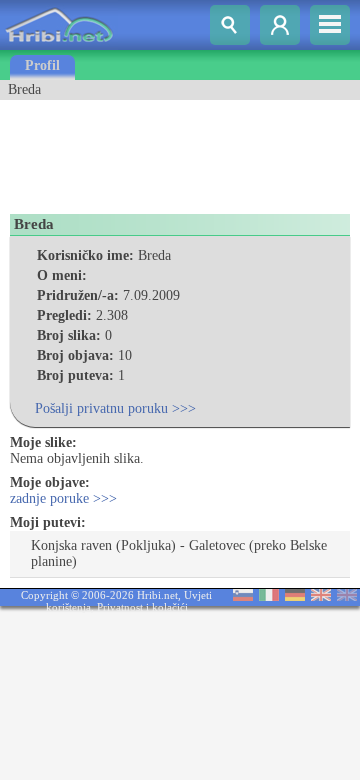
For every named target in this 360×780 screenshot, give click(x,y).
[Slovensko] (243, 596)
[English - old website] (347, 596)
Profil (42, 65)
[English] (321, 596)
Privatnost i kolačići (142, 607)
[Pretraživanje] (230, 25)
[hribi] (59, 45)
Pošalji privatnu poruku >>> (115, 408)
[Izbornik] (330, 25)
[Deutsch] (295, 596)
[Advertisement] (160, 150)
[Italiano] (269, 596)
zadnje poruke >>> (63, 498)
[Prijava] (280, 25)
